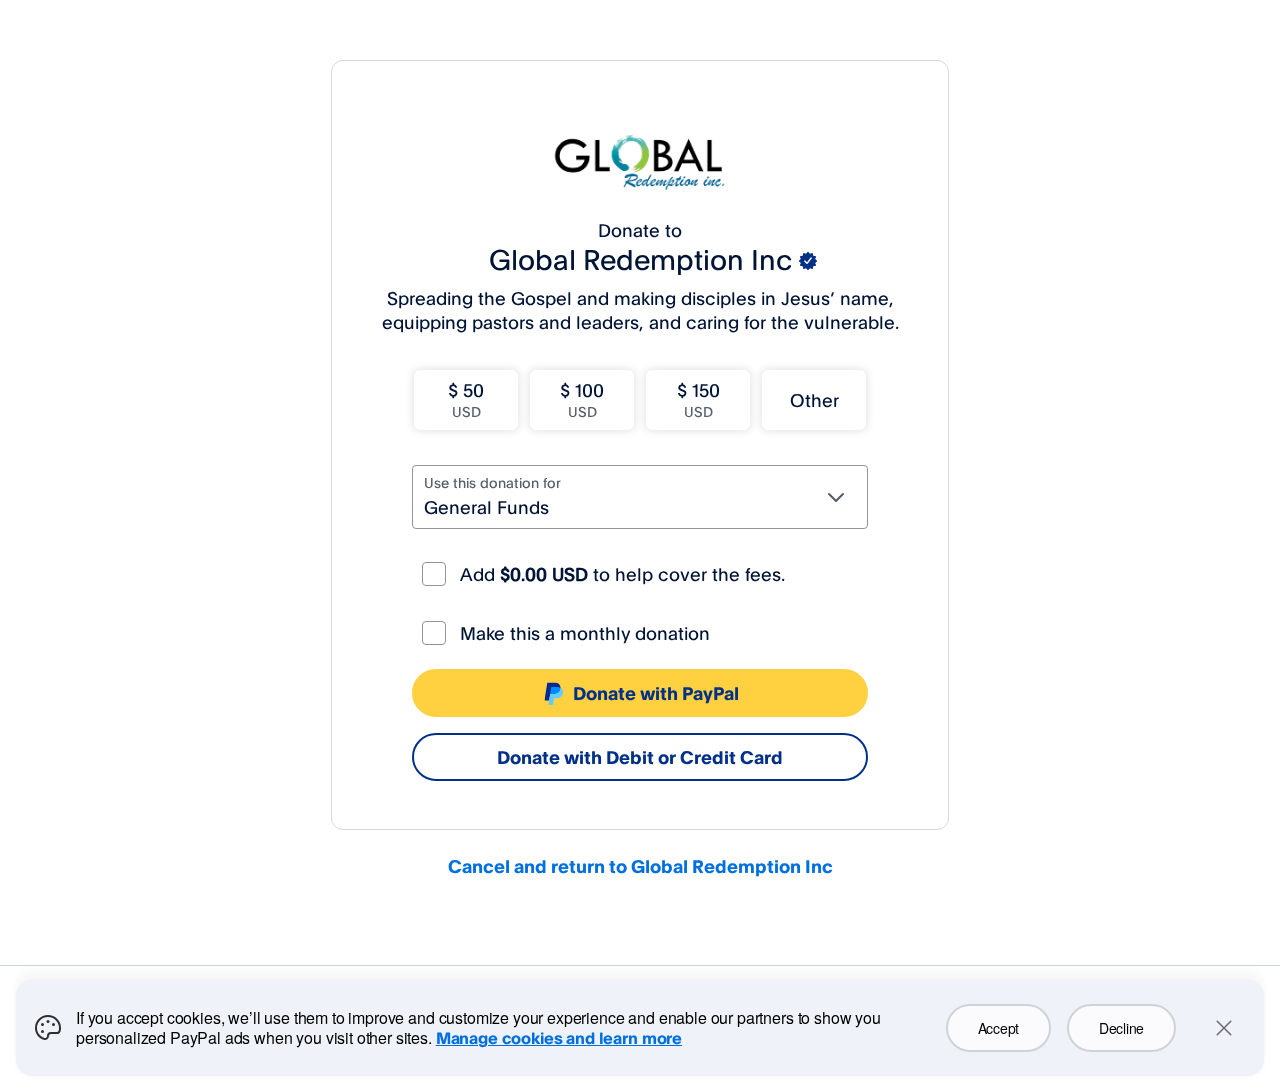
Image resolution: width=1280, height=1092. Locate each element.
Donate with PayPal (656, 693)
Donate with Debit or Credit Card (640, 757)
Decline (1121, 1028)
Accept (998, 1028)
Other (814, 400)
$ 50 (466, 399)
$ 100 (582, 399)
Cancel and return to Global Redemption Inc (640, 866)
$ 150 (698, 399)
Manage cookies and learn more (559, 1038)
